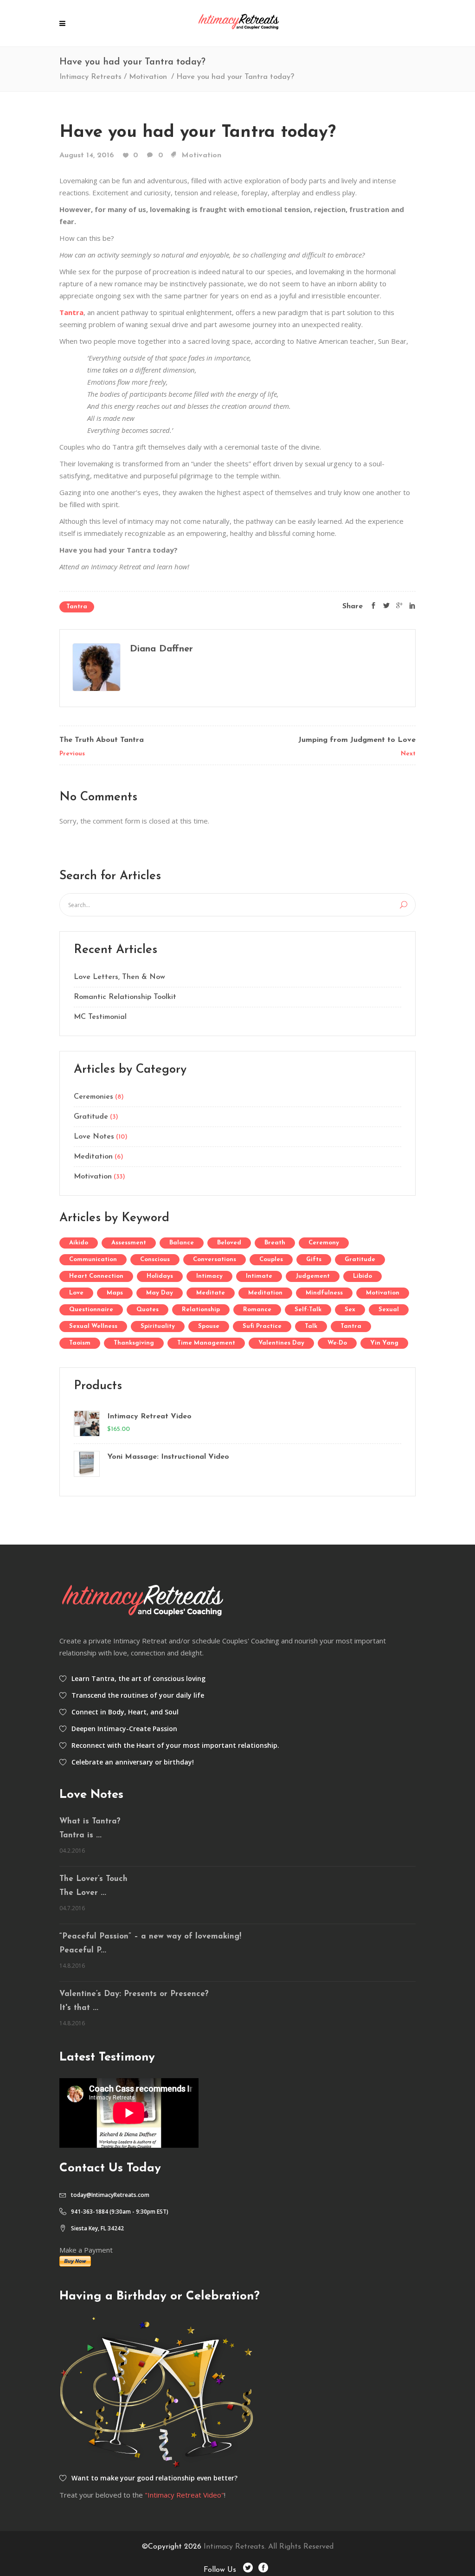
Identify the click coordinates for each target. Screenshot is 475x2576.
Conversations (215, 1259)
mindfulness (324, 1293)
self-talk (308, 1310)
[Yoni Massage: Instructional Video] (86, 1464)
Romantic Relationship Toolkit (125, 997)
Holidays (160, 1276)
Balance (182, 1243)
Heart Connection (96, 1276)
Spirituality (158, 1326)
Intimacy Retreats (90, 77)
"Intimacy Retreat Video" (184, 2495)
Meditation (93, 1157)
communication (93, 1259)
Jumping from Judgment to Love (357, 740)
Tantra (77, 607)
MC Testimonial (100, 1017)
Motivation (148, 77)
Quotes (148, 1310)
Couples (271, 1259)
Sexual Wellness (93, 1326)
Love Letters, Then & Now (119, 977)
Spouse (209, 1326)
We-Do (337, 1343)
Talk (311, 1326)
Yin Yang (384, 1343)
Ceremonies (93, 1097)
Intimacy (209, 1276)
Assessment (129, 1243)
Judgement (313, 1276)
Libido (363, 1276)
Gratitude (91, 1117)
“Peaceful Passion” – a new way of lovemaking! (150, 1936)
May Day (160, 1293)
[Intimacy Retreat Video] (86, 1423)
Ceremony (324, 1243)
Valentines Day (281, 1343)
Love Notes (94, 1137)
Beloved (229, 1243)
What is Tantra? (90, 1821)
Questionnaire (91, 1310)
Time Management (206, 1343)
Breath (275, 1243)
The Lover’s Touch (93, 1879)
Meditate (211, 1293)
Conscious (155, 1259)
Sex (350, 1310)
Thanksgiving (134, 1343)
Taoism (80, 1343)
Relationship (201, 1310)
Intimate (259, 1276)
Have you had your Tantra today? (198, 132)
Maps (115, 1293)
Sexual (389, 1310)
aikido (79, 1243)
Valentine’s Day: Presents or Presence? (134, 1994)
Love (76, 1293)
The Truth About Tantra (102, 740)
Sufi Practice (262, 1326)
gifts (314, 1259)
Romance (257, 1310)
